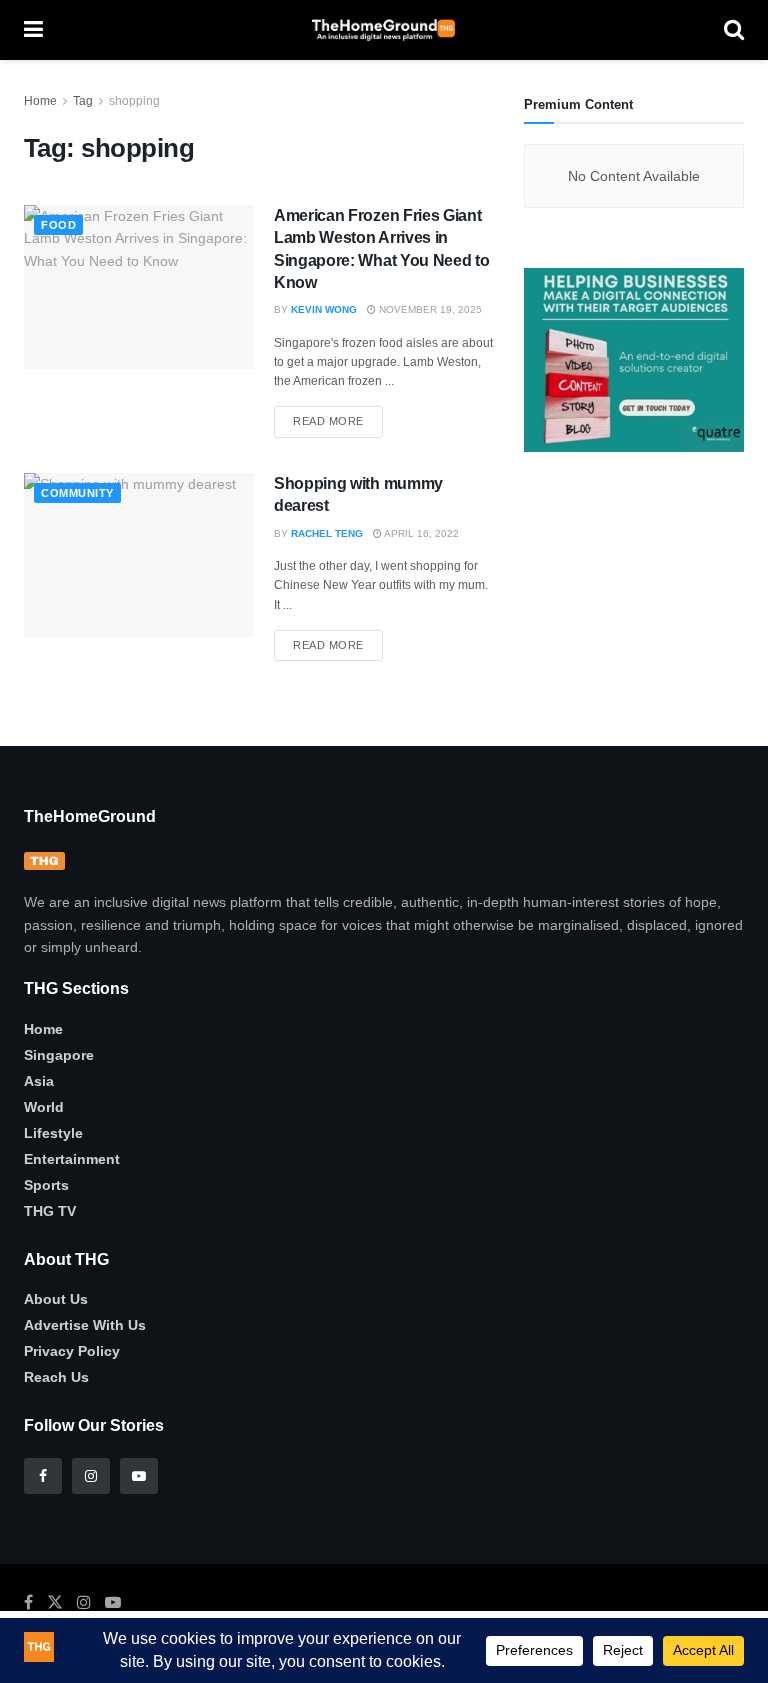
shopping (134, 101)
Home (40, 101)
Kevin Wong (324, 309)
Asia (39, 1081)
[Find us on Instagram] (91, 1476)
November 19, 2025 (429, 309)
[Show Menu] (33, 30)
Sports (46, 1185)
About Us (56, 1299)
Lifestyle (53, 1133)
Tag (83, 101)
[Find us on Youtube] (139, 1476)
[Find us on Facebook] (43, 1476)
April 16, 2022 (420, 533)
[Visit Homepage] (384, 30)
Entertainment (72, 1159)
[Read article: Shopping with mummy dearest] (139, 555)
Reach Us (56, 1377)
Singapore (59, 1055)
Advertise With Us (85, 1325)
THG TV (50, 1211)
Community (77, 493)
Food (58, 225)
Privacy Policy (72, 1351)
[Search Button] (734, 30)
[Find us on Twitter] (55, 1602)
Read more (338, 416)
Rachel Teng (327, 533)
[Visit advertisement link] (634, 359)
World (44, 1107)
